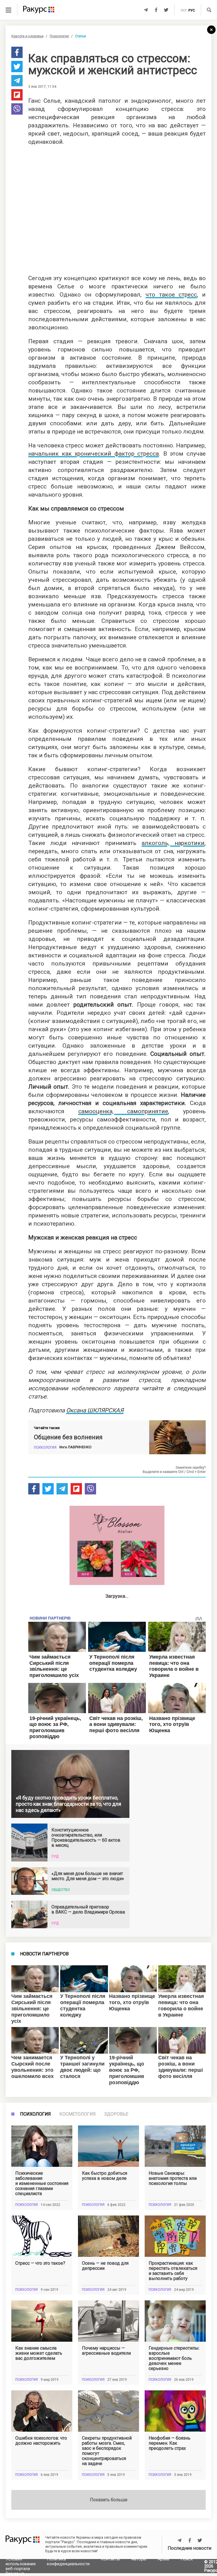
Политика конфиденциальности (68, 2561)
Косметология (78, 2114)
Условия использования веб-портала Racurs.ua (21, 2566)
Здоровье (116, 2114)
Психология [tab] (35, 2114)
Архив (163, 2559)
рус (192, 10)
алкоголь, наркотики (173, 843)
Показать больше (109, 2500)
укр (184, 10)
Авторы (139, 2559)
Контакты (110, 2559)
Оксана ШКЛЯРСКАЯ (95, 1410)
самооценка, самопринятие (123, 1111)
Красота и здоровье (27, 36)
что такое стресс (171, 295)
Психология (59, 36)
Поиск (187, 2559)
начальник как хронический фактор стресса (94, 454)
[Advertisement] (117, 208)
